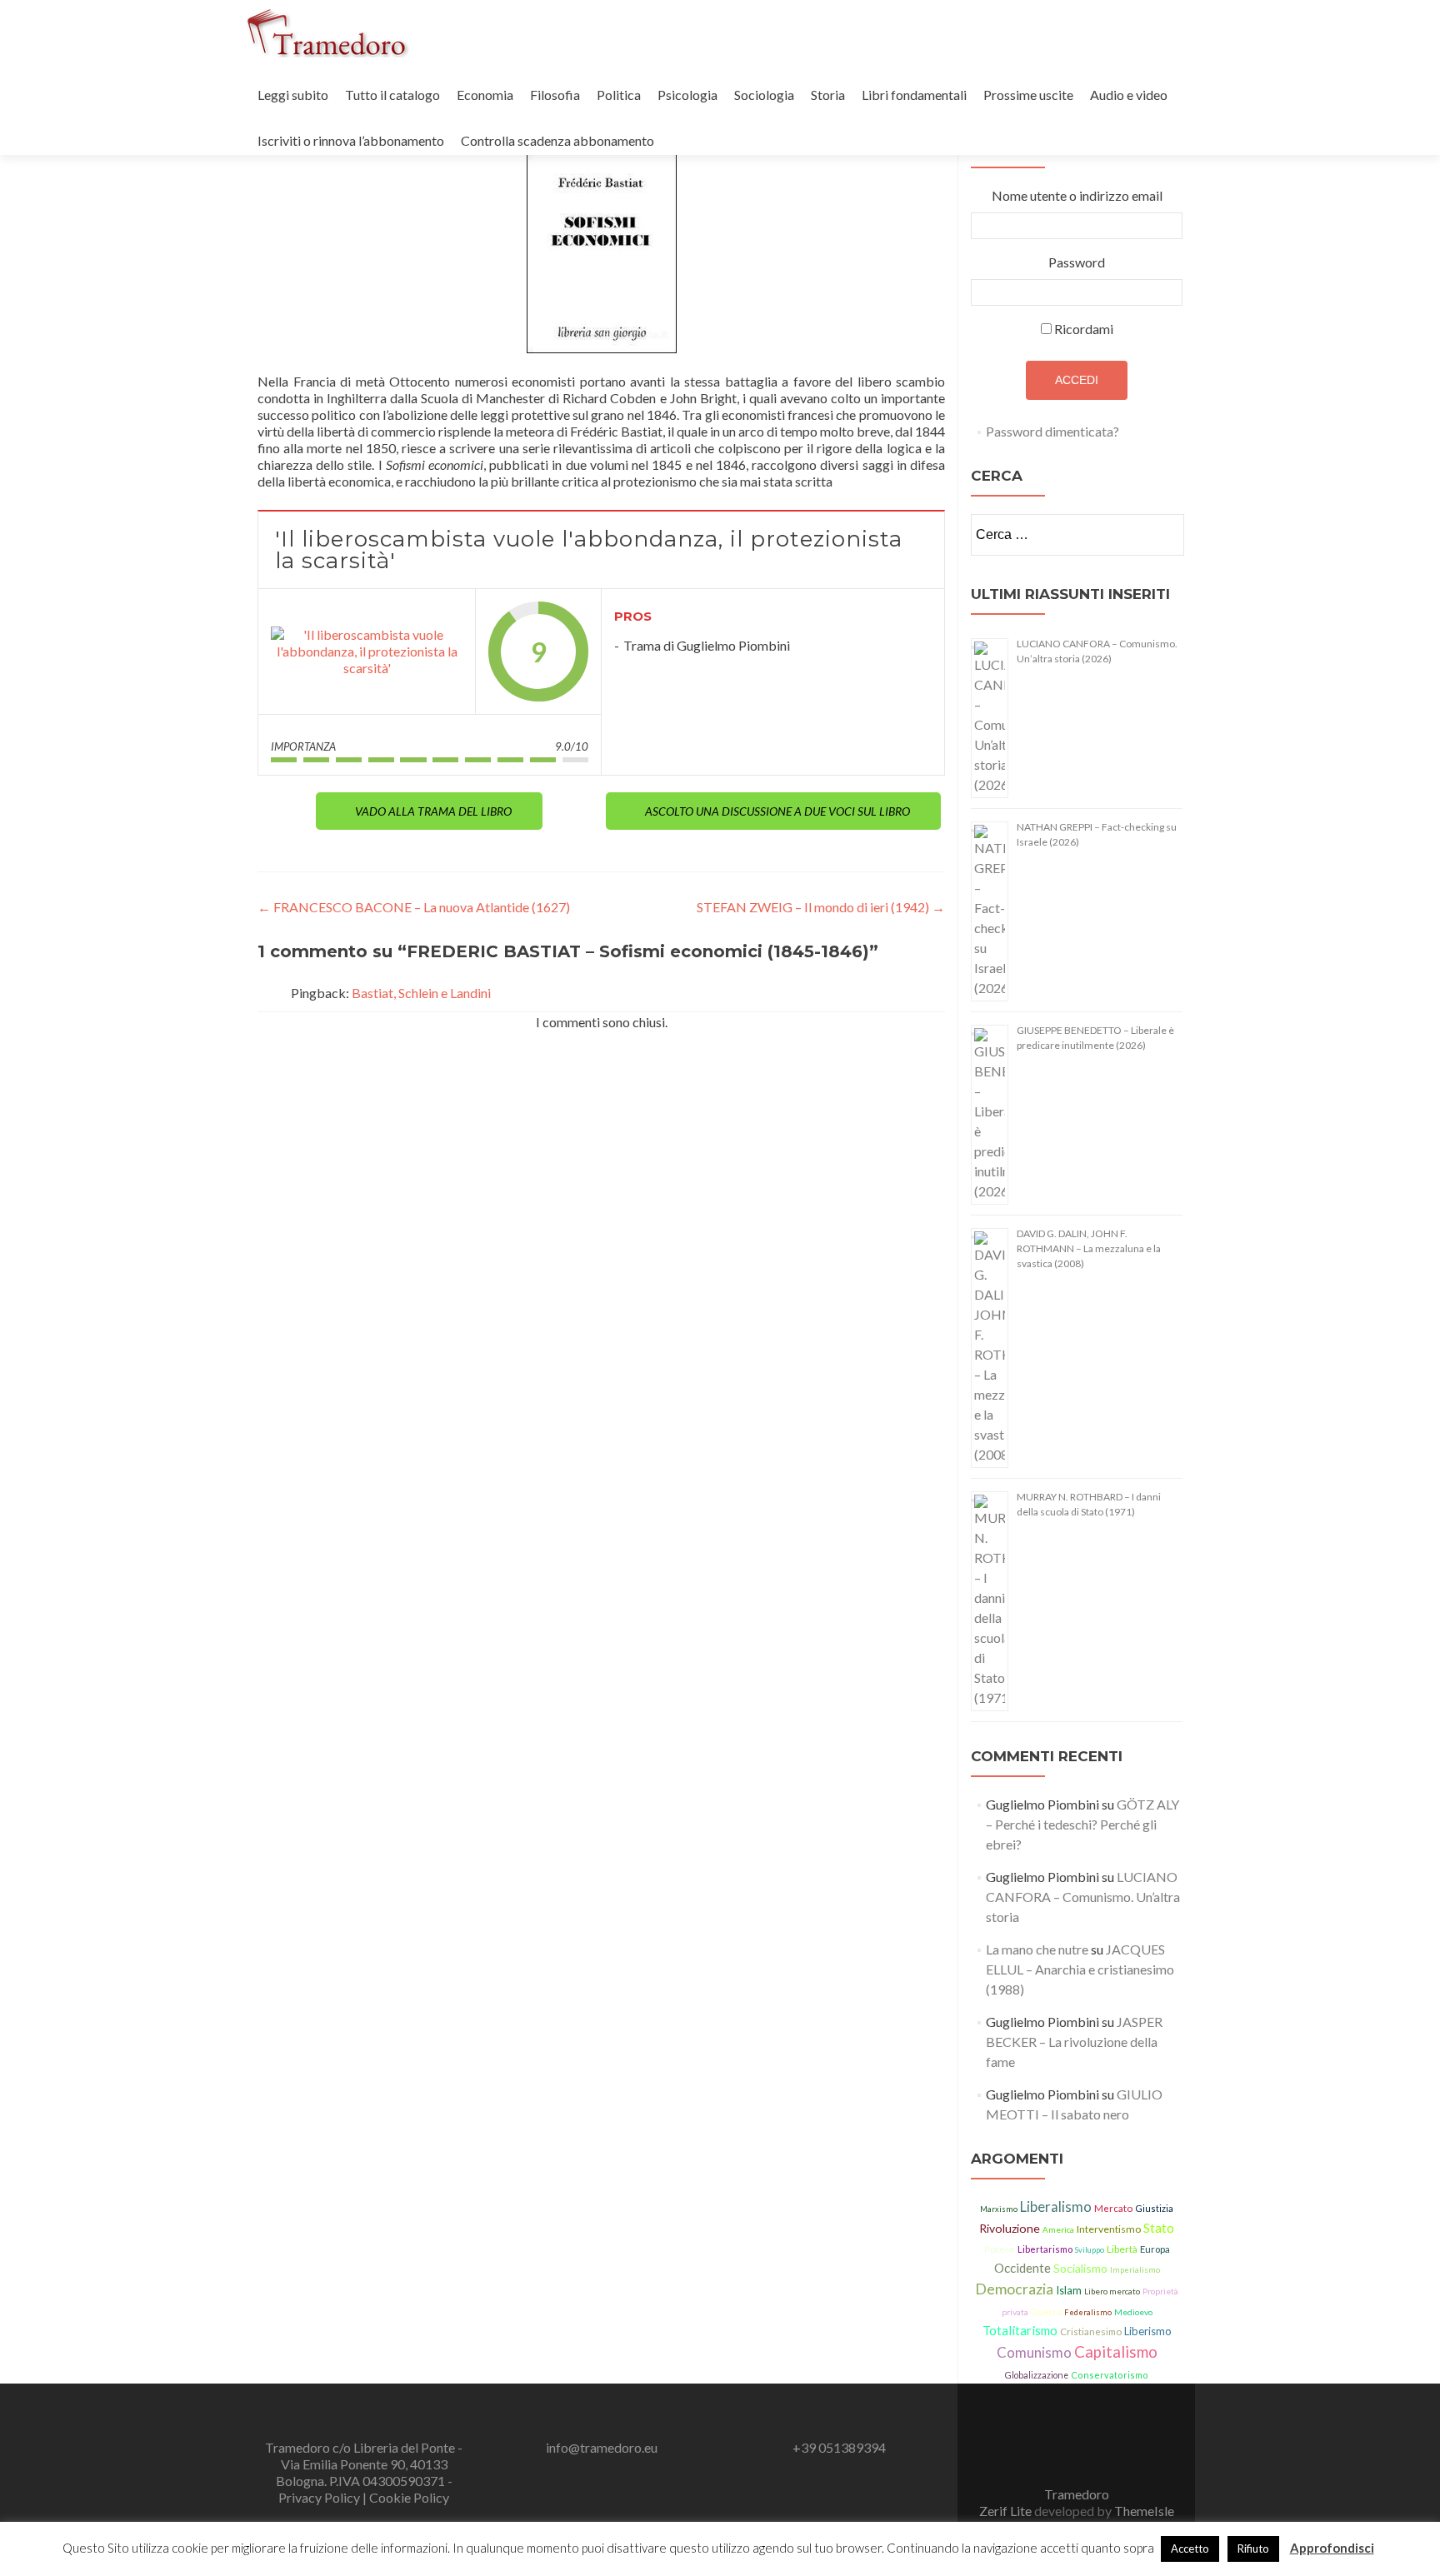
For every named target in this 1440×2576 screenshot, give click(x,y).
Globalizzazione (1037, 2375)
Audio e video (1129, 95)
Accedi (1077, 380)
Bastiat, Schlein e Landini (421, 993)
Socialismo (1080, 2268)
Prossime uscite (1028, 95)
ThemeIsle (1144, 2511)
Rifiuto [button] (1253, 2549)
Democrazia (1014, 2289)
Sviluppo (1090, 2250)
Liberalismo (1056, 2207)
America (1058, 2229)
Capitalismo (1116, 2352)
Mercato (1113, 2208)
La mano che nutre (1037, 1949)
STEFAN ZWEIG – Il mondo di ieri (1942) (821, 907)
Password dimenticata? (1052, 431)
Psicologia (687, 95)
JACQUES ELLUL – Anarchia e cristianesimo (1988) (1080, 1969)
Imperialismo (1135, 2270)
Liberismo (1148, 2331)
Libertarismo (1045, 2249)
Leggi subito (293, 95)
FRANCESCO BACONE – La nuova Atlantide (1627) (414, 907)
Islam (1069, 2290)
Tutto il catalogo (392, 95)
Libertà (1122, 2249)
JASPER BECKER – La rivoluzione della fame (1074, 2042)
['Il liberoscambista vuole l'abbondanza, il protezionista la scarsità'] (367, 651)
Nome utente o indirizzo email (1077, 195)
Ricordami (1084, 329)
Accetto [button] (1190, 2549)
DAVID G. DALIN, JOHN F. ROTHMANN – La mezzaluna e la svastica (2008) (1089, 1248)
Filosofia (555, 95)
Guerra (1046, 2312)
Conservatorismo (1110, 2375)
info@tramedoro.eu (602, 2447)
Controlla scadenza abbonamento (557, 140)
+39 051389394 (839, 2447)
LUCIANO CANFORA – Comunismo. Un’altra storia (1083, 1897)
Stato (1159, 2228)
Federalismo (1088, 2312)
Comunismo (1034, 2352)
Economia (485, 95)
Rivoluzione (1010, 2228)
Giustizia (1154, 2208)
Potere (1000, 2249)
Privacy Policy (320, 2497)
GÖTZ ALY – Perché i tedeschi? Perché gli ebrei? (1082, 1824)
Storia (828, 95)
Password (1077, 262)
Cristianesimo (1091, 2331)
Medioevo (1133, 2312)
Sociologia (764, 95)
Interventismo (1109, 2229)
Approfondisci (1332, 2548)
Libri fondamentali (914, 95)
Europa (1155, 2249)
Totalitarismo (1020, 2330)
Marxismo (999, 2209)
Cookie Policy (409, 2497)
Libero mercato (1112, 2291)
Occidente (1022, 2268)
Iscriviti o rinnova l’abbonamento (351, 140)
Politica (619, 95)
